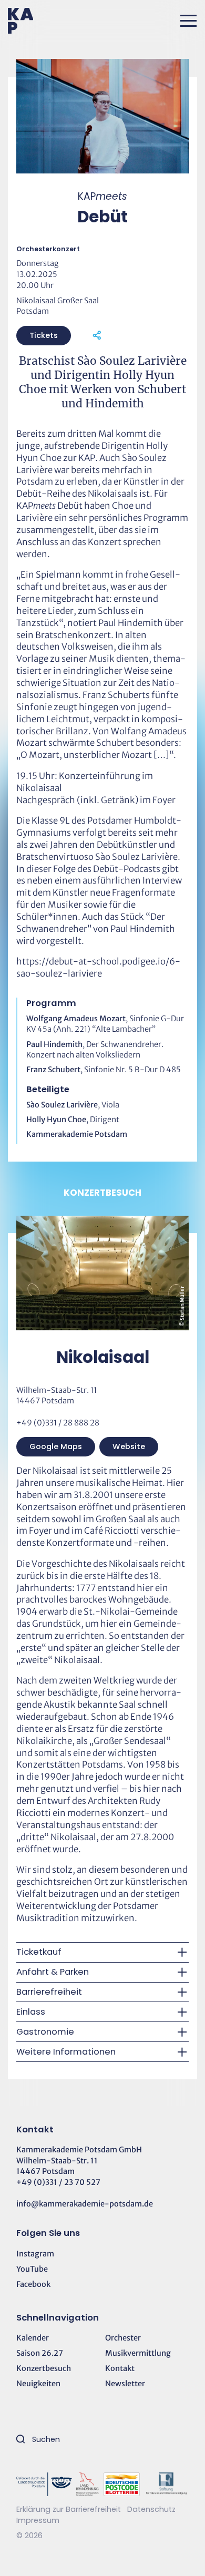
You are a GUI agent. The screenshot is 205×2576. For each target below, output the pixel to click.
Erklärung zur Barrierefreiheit (69, 2509)
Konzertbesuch (44, 2368)
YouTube (32, 2269)
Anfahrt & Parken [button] (53, 1972)
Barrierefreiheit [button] (49, 1992)
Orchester (123, 2338)
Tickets (44, 335)
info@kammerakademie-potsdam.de (85, 2204)
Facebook (33, 2284)
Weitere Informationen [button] (66, 2052)
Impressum (38, 2520)
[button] (188, 21)
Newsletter (125, 2384)
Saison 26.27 (40, 2353)
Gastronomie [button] (45, 2032)
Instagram (35, 2254)
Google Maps (56, 1446)
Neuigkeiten (38, 2384)
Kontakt (120, 2368)
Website (129, 1446)
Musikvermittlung (138, 2353)
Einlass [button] (31, 2012)
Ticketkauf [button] (39, 1952)
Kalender (33, 2338)
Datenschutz (151, 2509)
